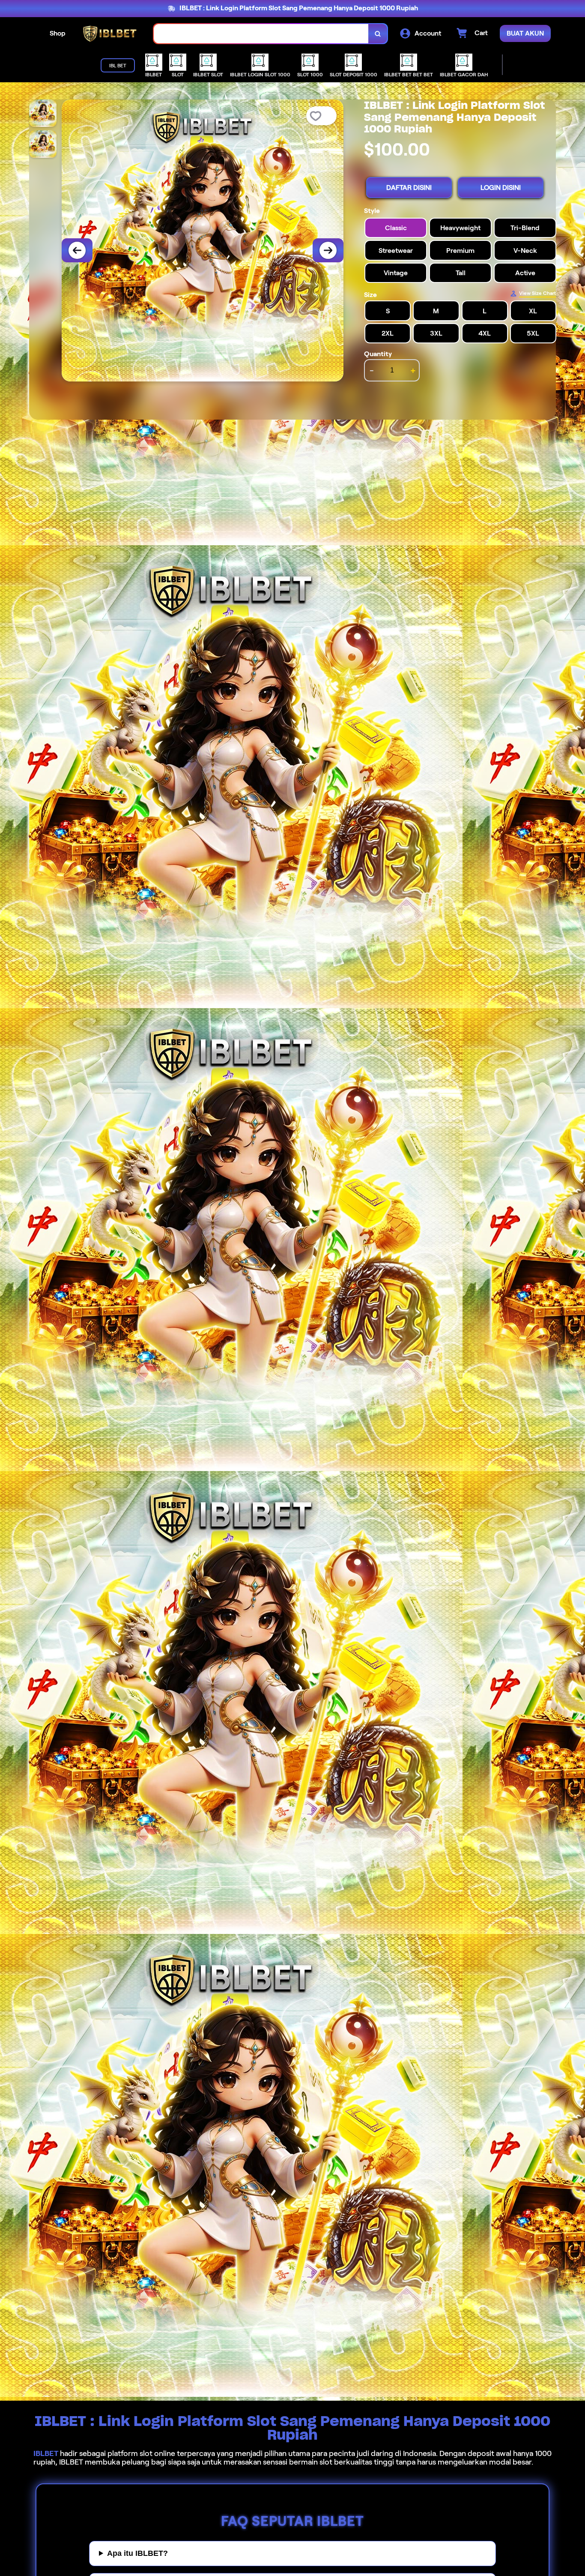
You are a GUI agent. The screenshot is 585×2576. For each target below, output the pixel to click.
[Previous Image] (77, 250)
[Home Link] (110, 34)
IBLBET (46, 2453)
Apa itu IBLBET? (137, 2553)
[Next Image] (328, 250)
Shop (58, 33)
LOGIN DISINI (501, 188)
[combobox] (261, 34)
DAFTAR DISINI (409, 188)
